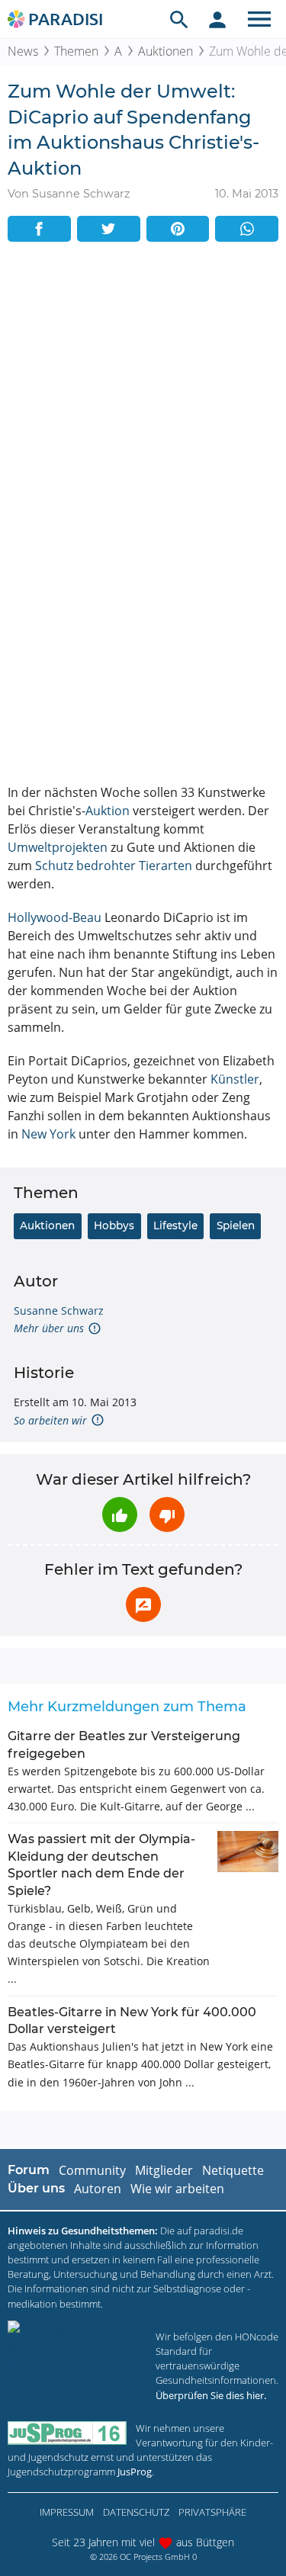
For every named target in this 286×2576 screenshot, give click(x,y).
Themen (76, 51)
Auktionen (165, 51)
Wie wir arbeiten (177, 2189)
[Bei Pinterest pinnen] (178, 229)
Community (92, 2170)
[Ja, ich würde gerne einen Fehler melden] (143, 1604)
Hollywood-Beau (55, 917)
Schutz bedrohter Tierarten (114, 866)
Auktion (108, 811)
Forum (29, 2170)
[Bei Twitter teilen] (109, 229)
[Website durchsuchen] (179, 19)
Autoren (98, 2189)
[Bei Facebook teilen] (39, 229)
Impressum (67, 2512)
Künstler (235, 1079)
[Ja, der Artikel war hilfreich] (120, 1514)
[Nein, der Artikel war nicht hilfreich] (167, 1514)
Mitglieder (164, 2170)
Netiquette (233, 2170)
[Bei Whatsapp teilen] (247, 229)
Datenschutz (136, 2512)
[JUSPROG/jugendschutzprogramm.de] (67, 2433)
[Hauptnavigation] (259, 19)
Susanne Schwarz (59, 1310)
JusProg (135, 2472)
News (23, 51)
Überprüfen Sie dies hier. (211, 2395)
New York (48, 1134)
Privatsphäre (212, 2512)
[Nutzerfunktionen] (217, 19)
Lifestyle (175, 1225)
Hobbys (114, 1225)
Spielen (236, 1225)
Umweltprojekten (58, 847)
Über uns (36, 2188)
